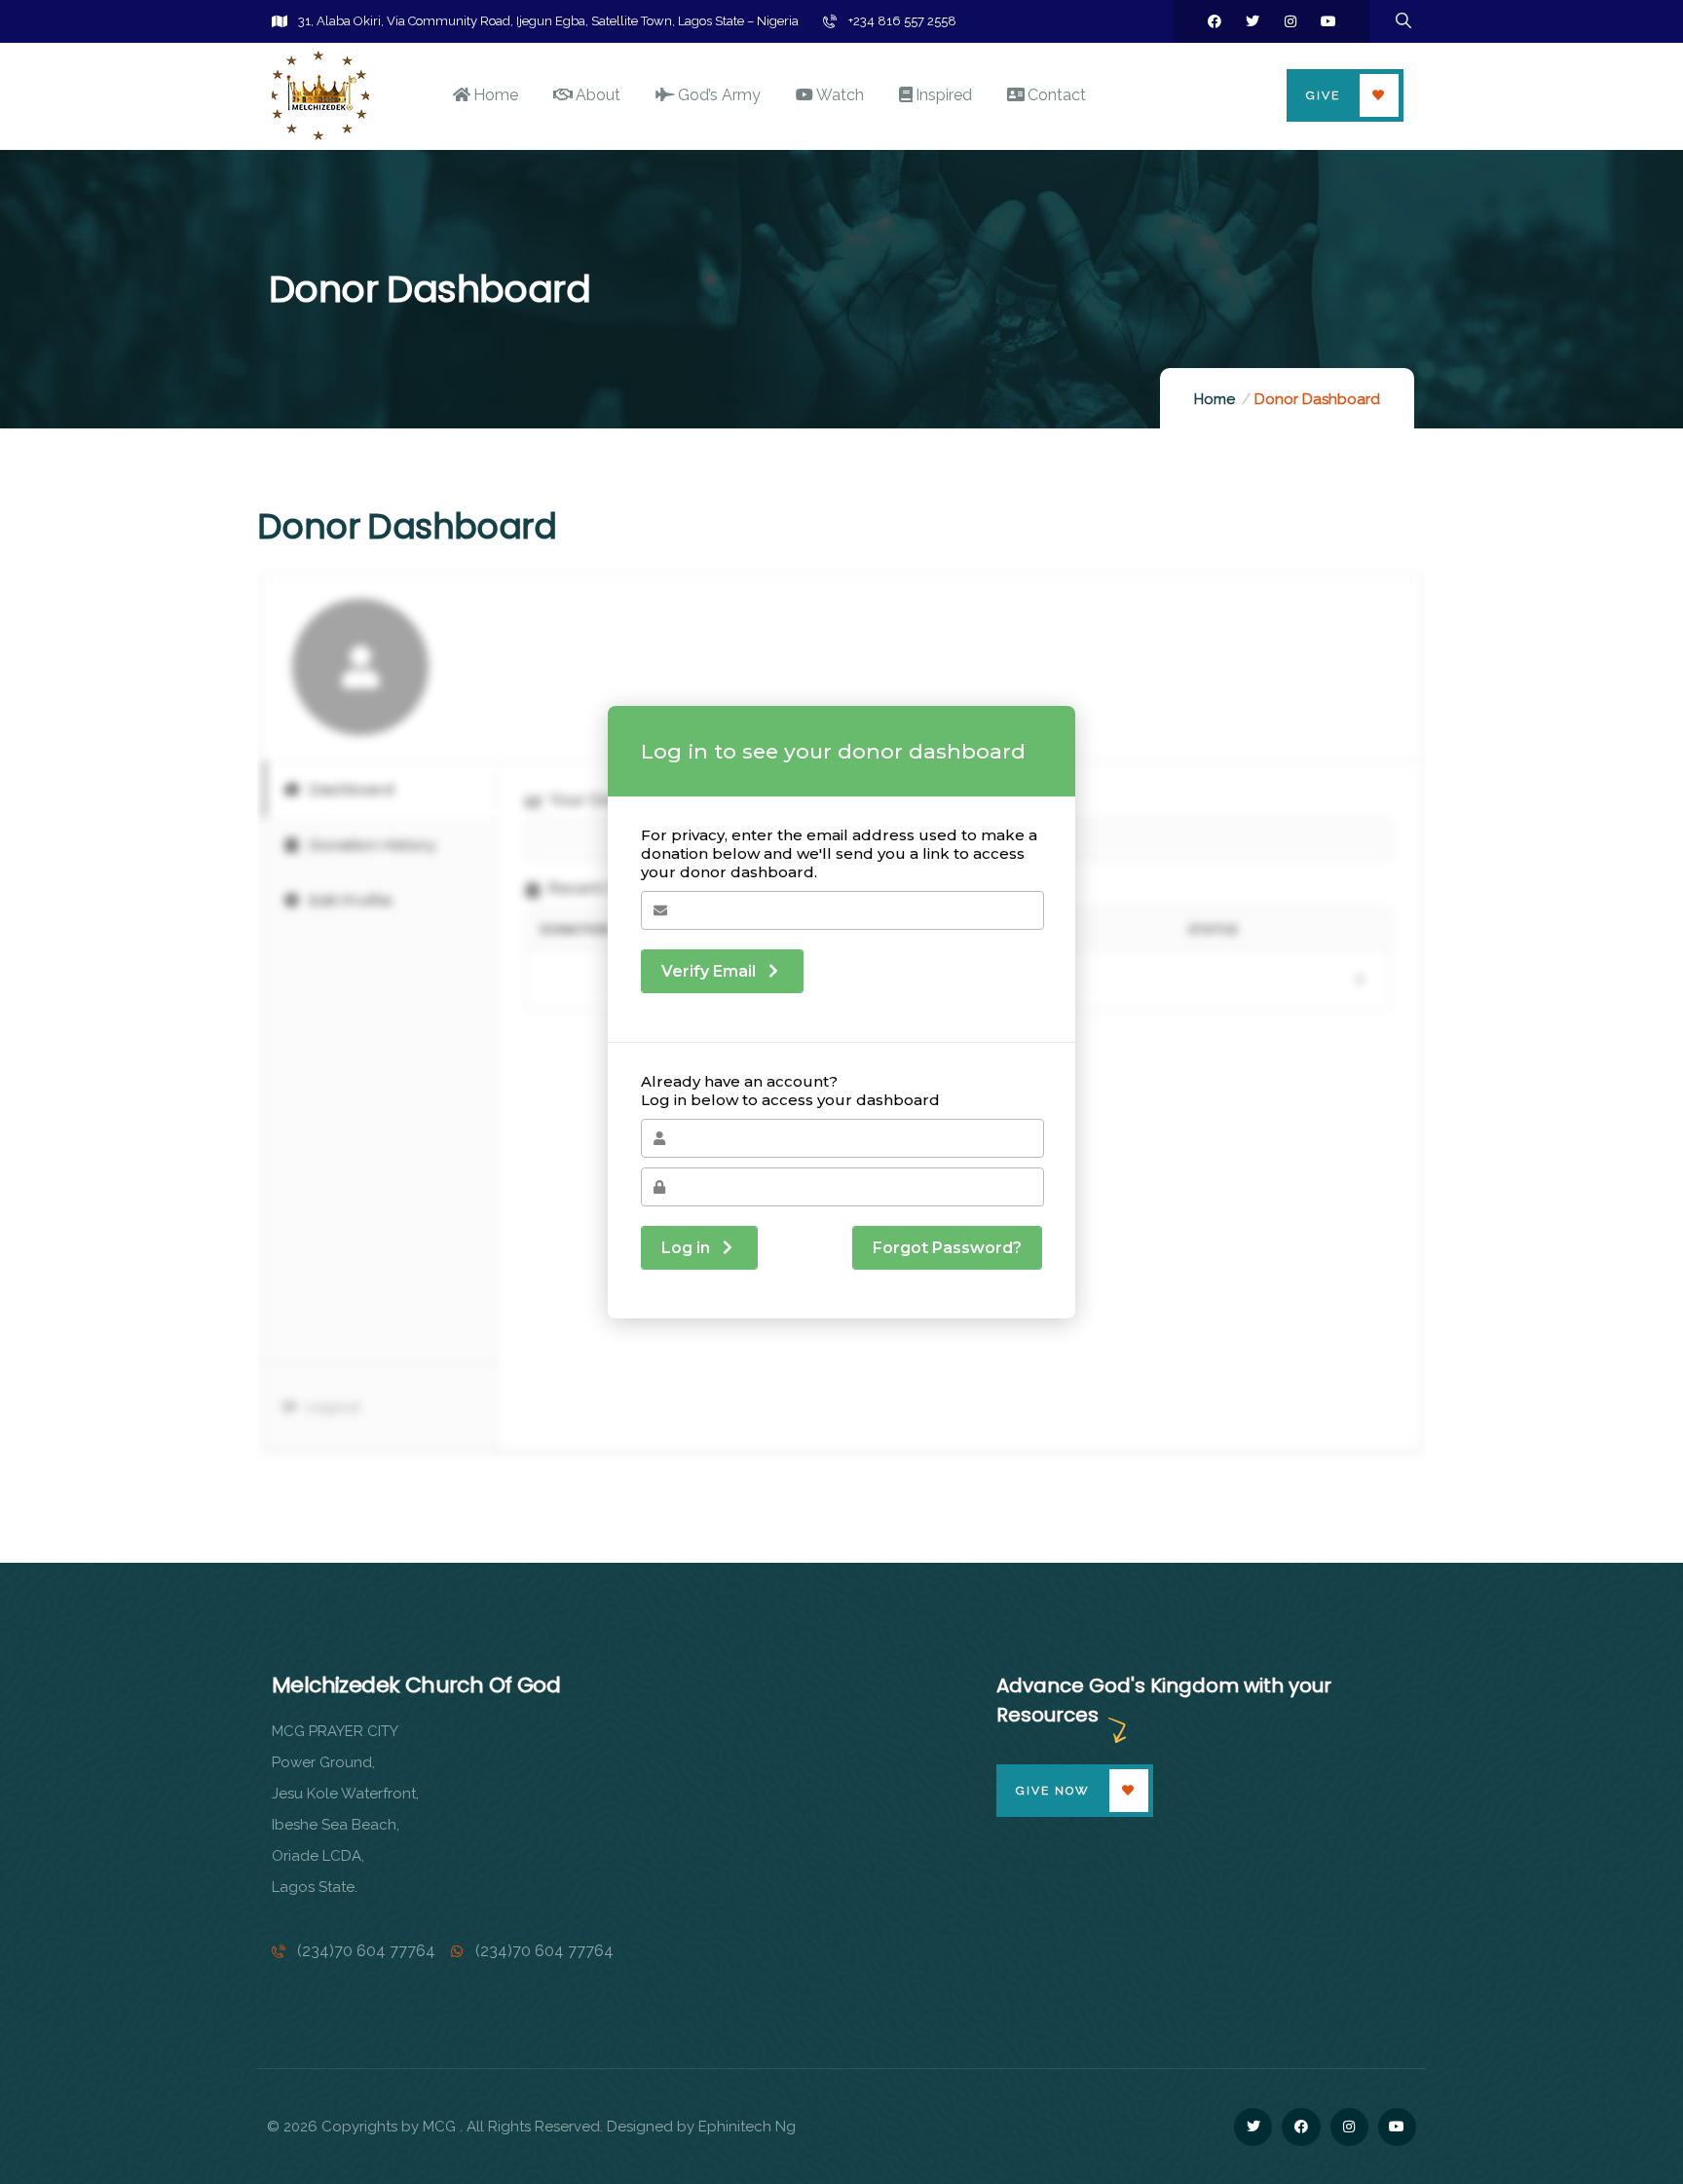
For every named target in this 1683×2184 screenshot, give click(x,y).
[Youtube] (1328, 21)
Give (1323, 95)
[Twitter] (1253, 21)
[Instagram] (1290, 21)
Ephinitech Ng (747, 2127)
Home (1215, 399)
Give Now (1053, 1791)
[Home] (320, 95)
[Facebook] (1215, 21)
